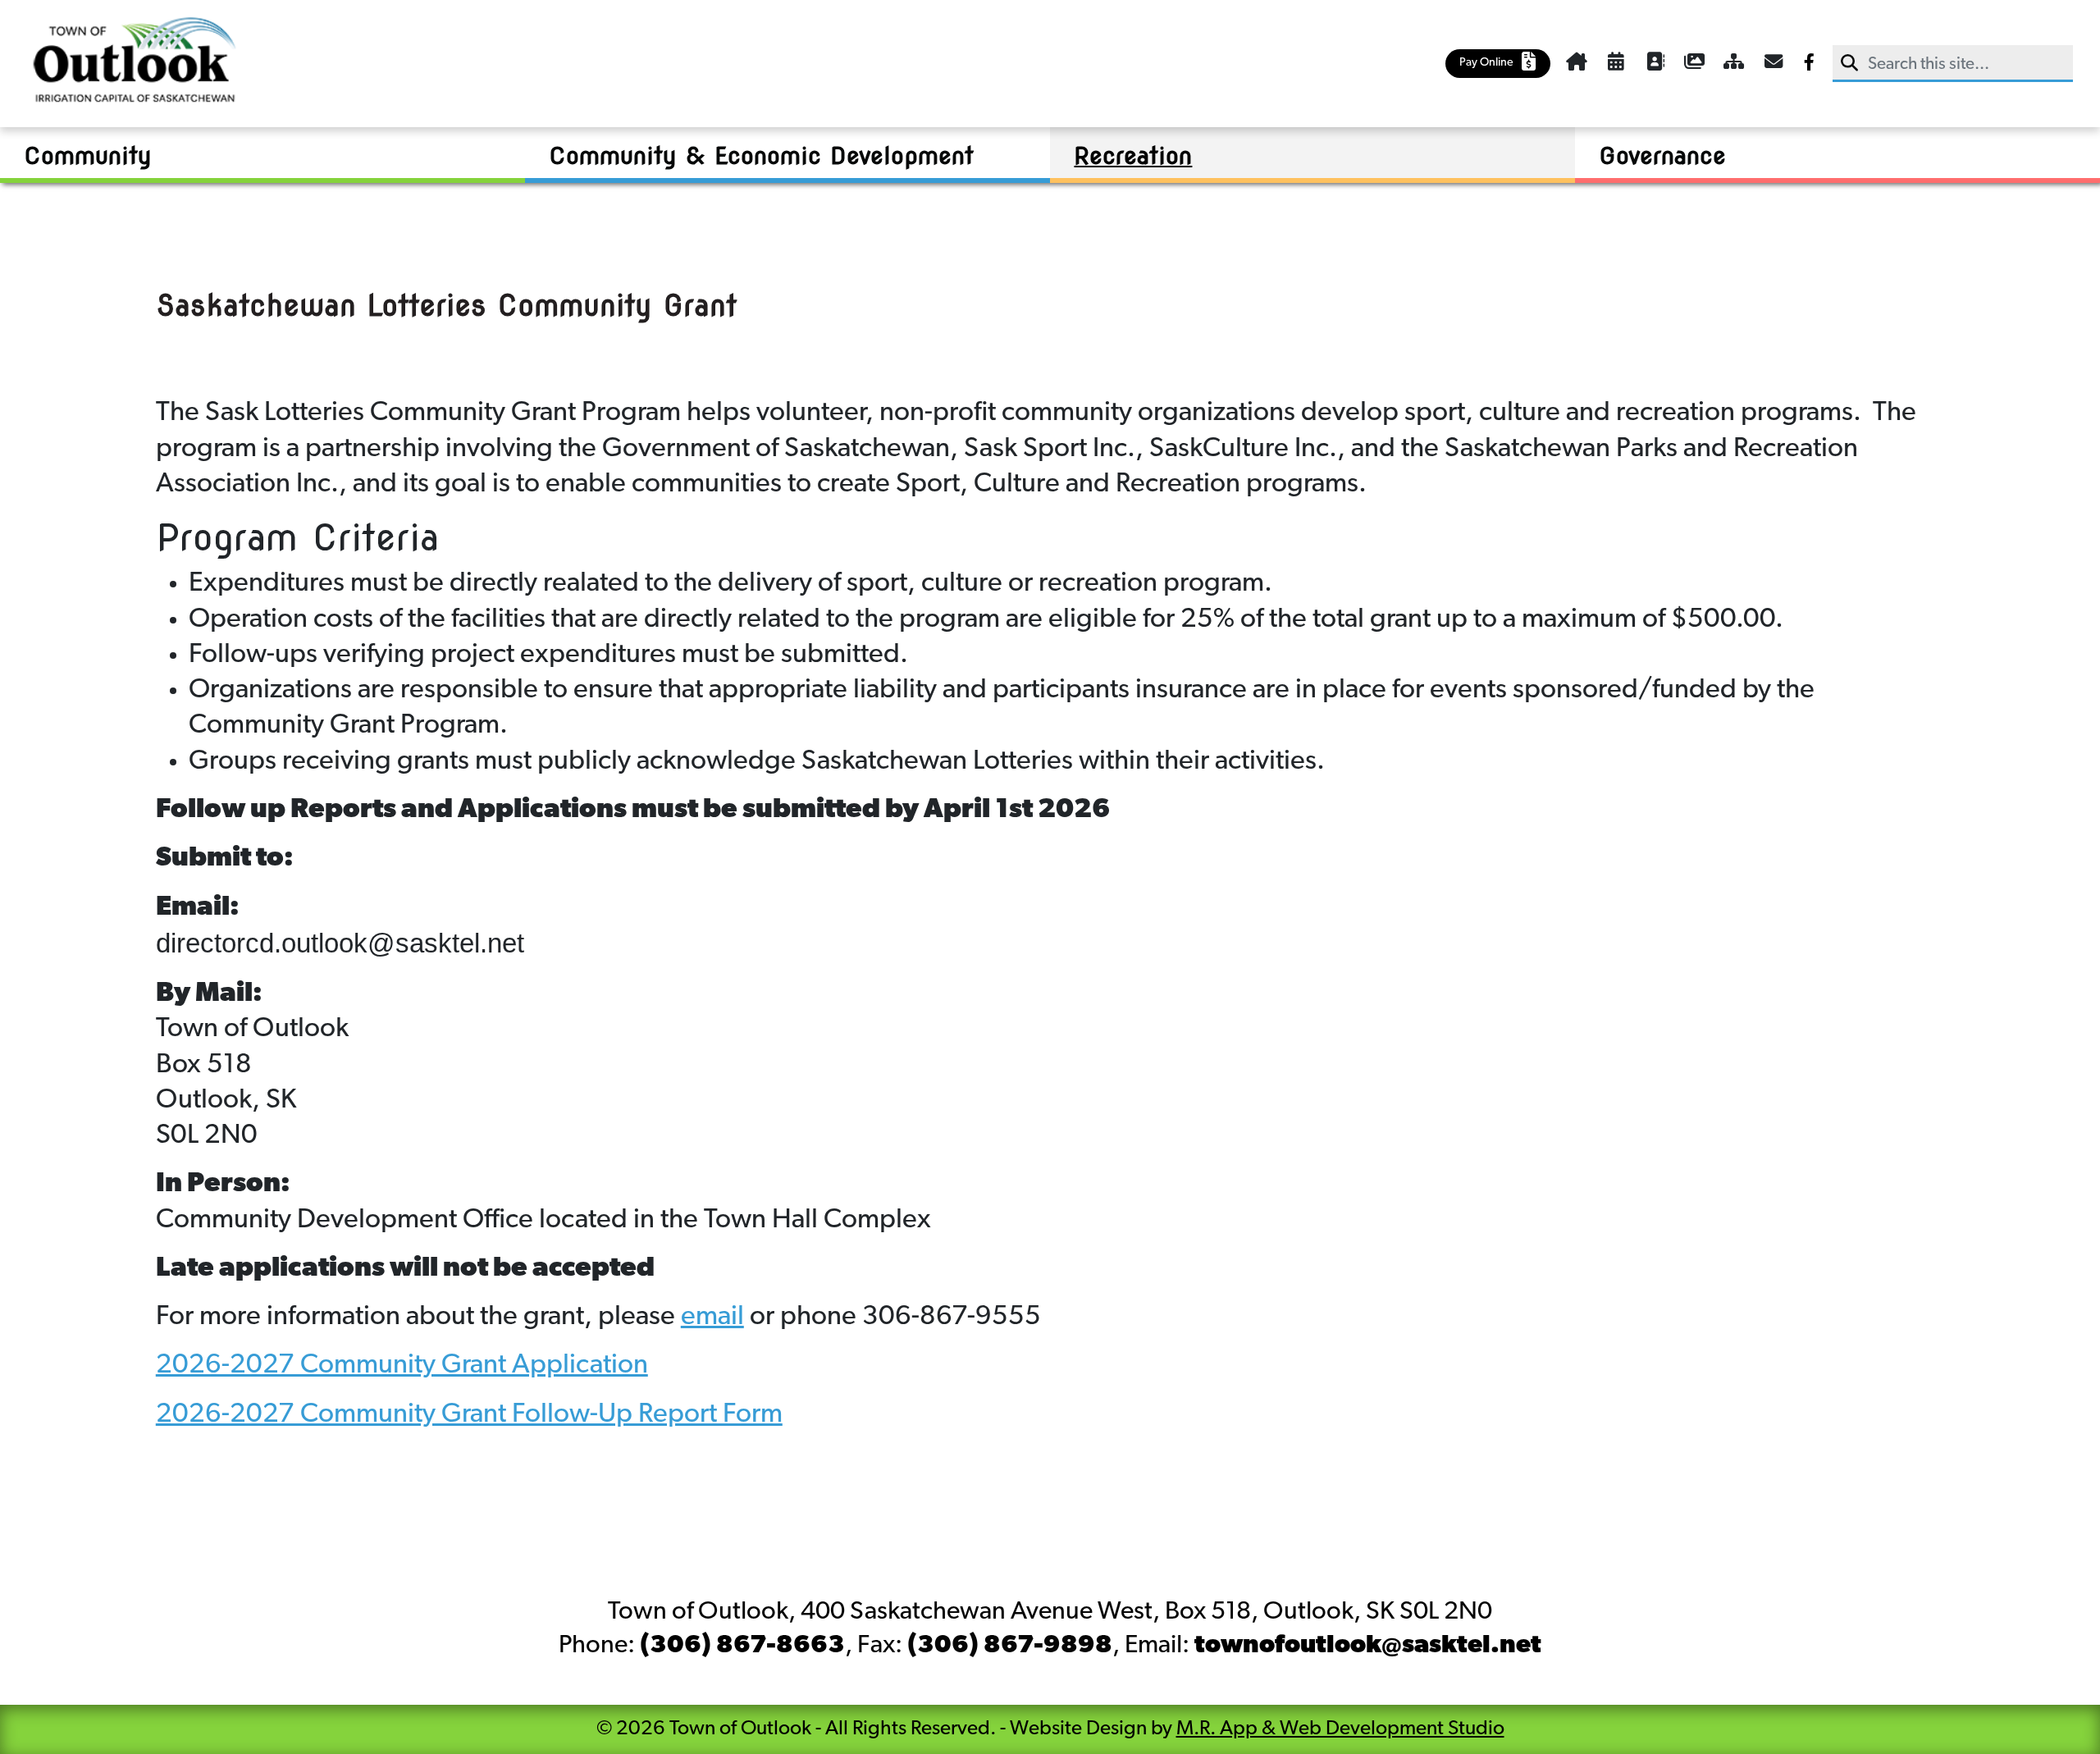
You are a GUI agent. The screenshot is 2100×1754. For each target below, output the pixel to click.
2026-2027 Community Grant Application (402, 1366)
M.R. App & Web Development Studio (1340, 1729)
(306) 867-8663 (742, 1646)
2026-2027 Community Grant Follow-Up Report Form (469, 1415)
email (712, 1317)
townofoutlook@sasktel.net (1368, 1646)
